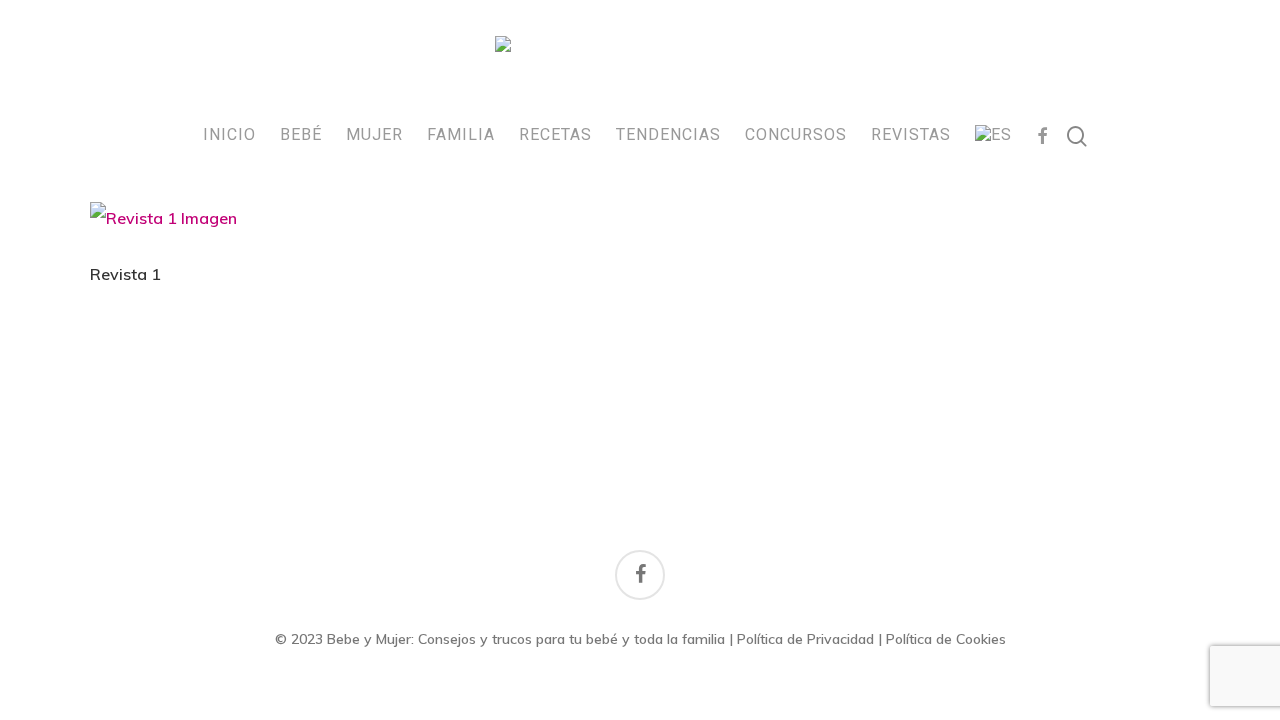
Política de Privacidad (805, 639)
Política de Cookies (946, 639)
